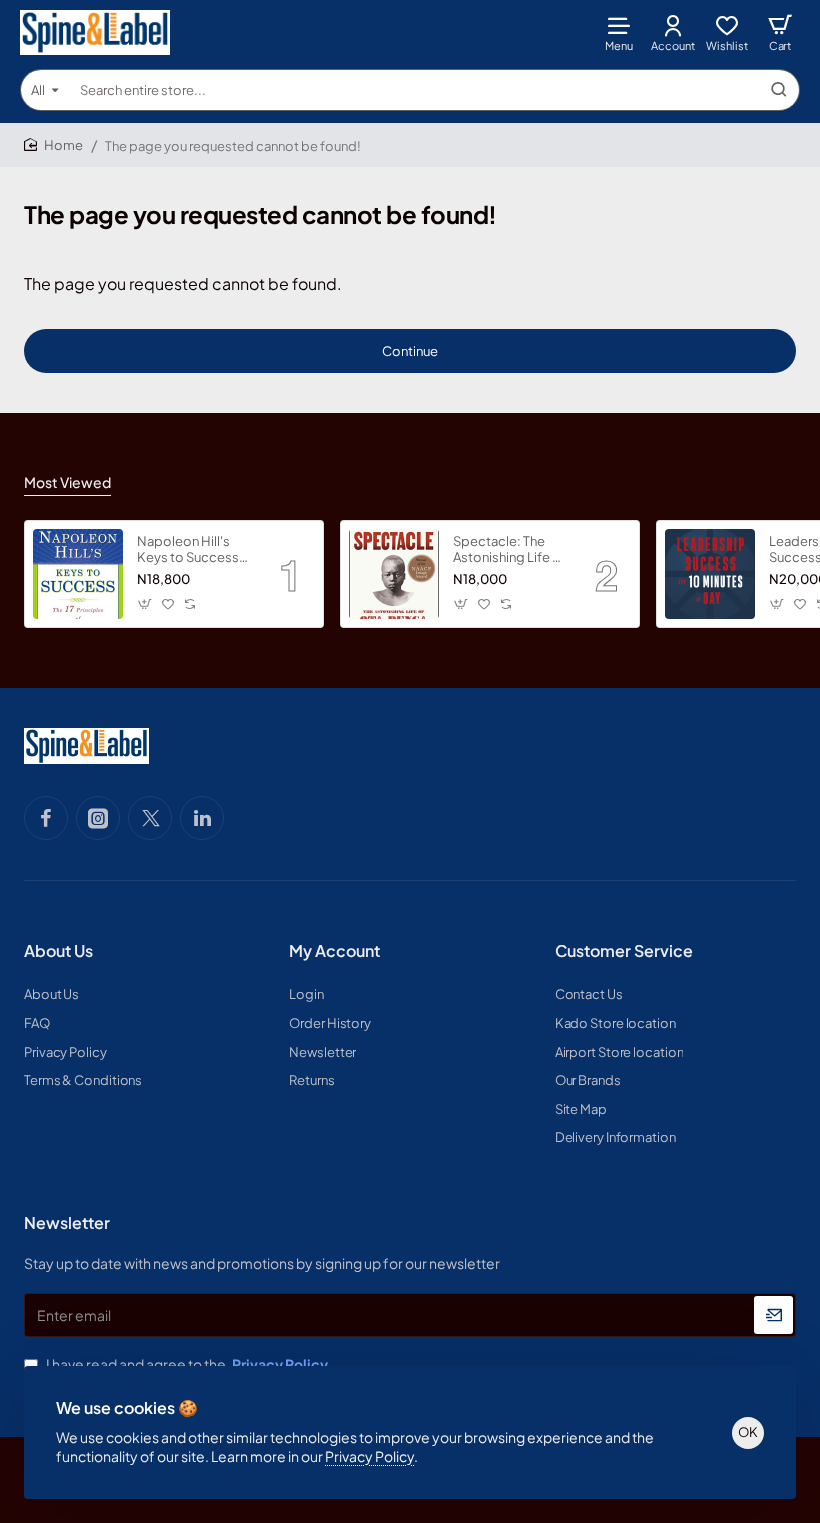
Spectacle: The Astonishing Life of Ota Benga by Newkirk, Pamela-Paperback (509, 550)
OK (748, 1432)
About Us (58, 951)
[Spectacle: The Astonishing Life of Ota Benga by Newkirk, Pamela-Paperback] (394, 574)
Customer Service (624, 951)
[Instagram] (98, 818)
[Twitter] (150, 818)
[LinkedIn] (202, 818)
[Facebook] (46, 818)
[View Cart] (780, 32)
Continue (410, 351)
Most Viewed (67, 482)
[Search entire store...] (779, 90)
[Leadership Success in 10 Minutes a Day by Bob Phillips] (710, 574)
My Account (334, 951)
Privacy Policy (369, 1456)
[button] (145, 603)
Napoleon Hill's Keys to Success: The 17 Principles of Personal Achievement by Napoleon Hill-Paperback (194, 550)
